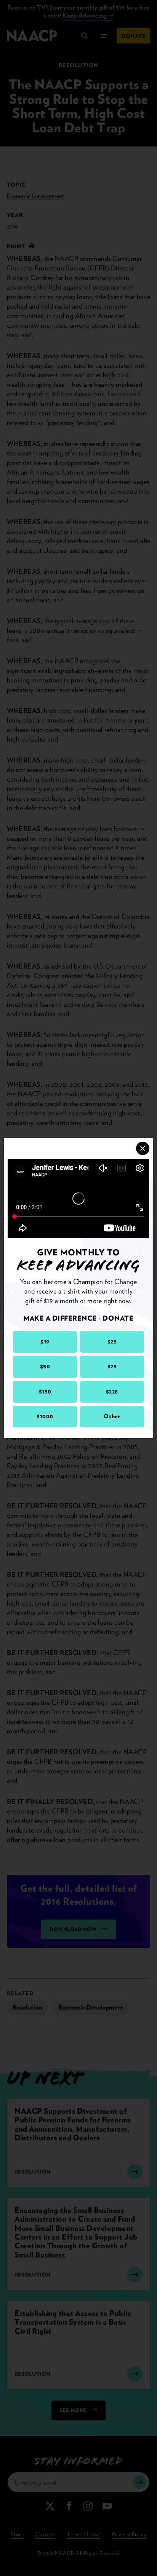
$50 (45, 1366)
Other (112, 1416)
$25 (112, 1342)
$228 (112, 1392)
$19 (45, 1342)
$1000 (45, 1416)
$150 (45, 1392)
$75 (112, 1366)
